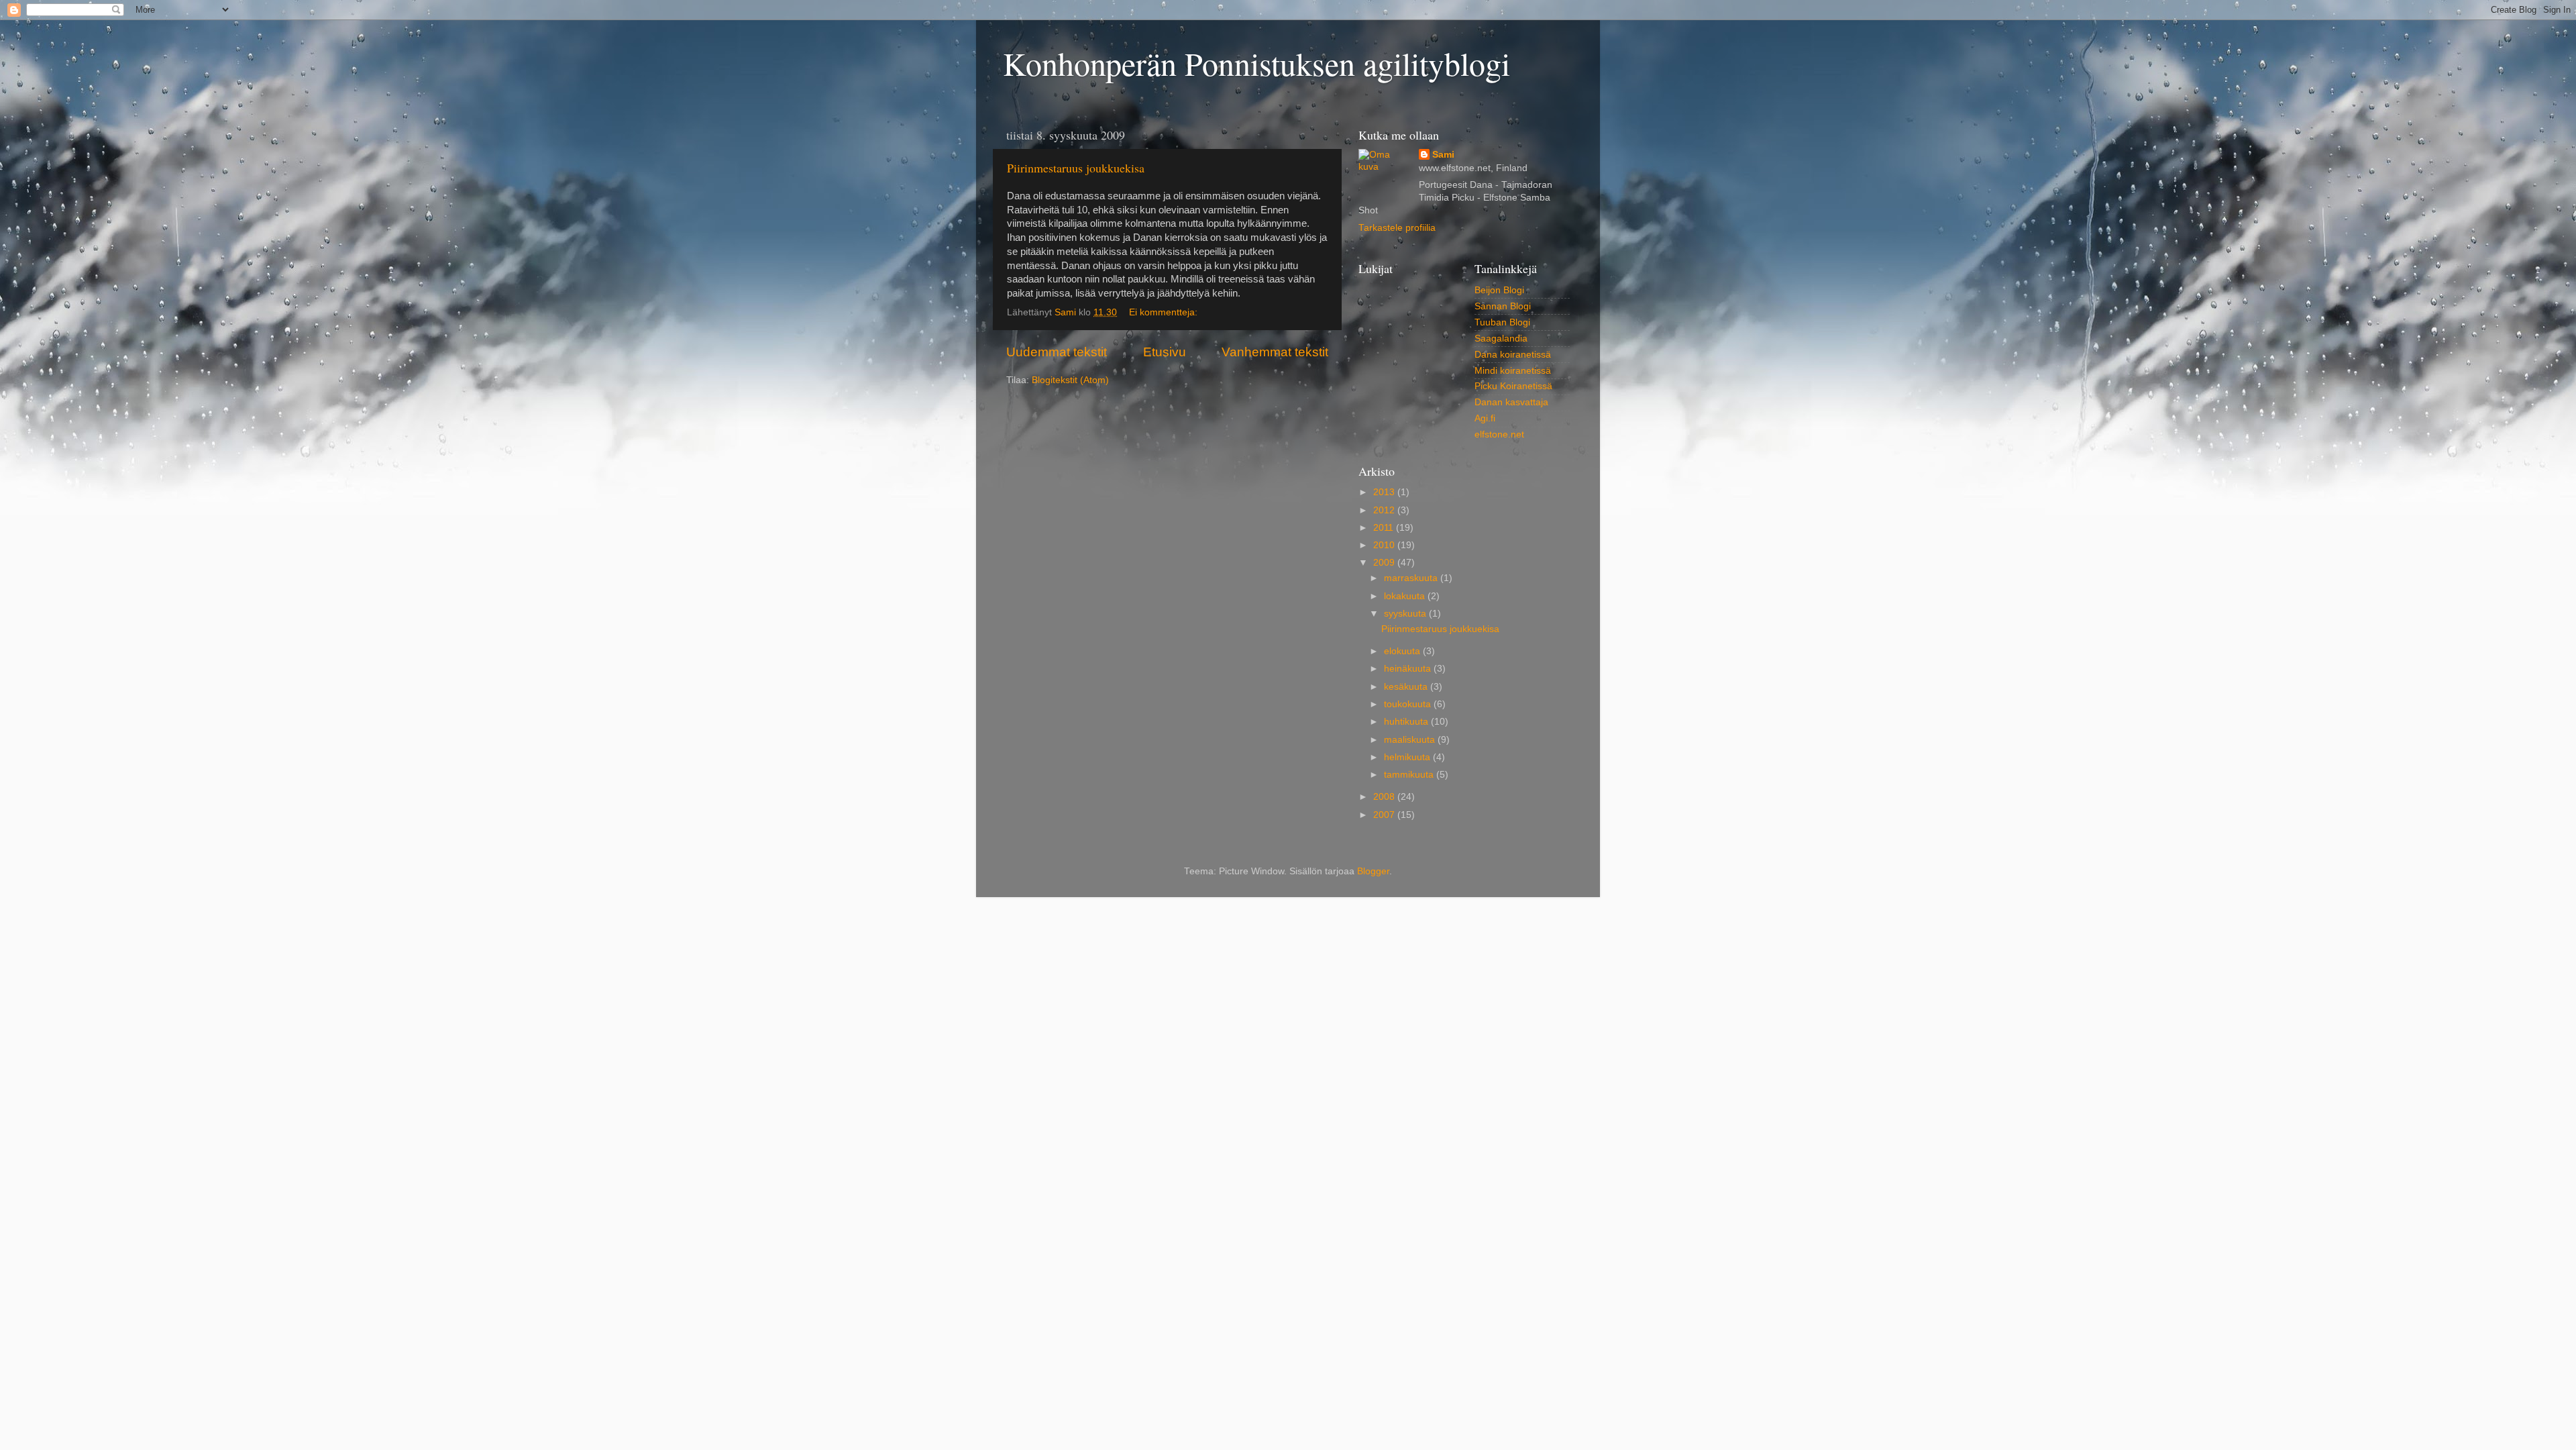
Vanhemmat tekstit (1275, 352)
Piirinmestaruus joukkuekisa (1076, 168)
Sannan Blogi (1503, 306)
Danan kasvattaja (1511, 402)
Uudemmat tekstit (1057, 352)
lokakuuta (1406, 596)
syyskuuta (1406, 614)
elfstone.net (1499, 434)
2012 (1385, 510)
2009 (1385, 563)
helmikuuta (1408, 757)
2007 (1385, 815)
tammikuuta (1410, 775)
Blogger (1373, 871)
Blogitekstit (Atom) (1070, 380)
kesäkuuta (1407, 687)
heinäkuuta (1409, 669)
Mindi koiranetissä (1513, 371)
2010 (1385, 545)
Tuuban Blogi (1502, 322)
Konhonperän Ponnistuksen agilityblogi (1256, 63)
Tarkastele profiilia (1397, 228)
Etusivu (1165, 352)
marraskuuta (1412, 578)
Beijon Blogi (1499, 290)
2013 (1385, 492)
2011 (1385, 528)
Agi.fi (1485, 418)
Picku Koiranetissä (1513, 386)
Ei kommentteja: (1165, 312)
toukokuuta (1409, 704)
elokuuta (1403, 651)
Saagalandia (1501, 339)
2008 (1385, 797)
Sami (1443, 155)
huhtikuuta (1407, 722)
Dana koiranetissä (1513, 355)
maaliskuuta (1411, 740)
